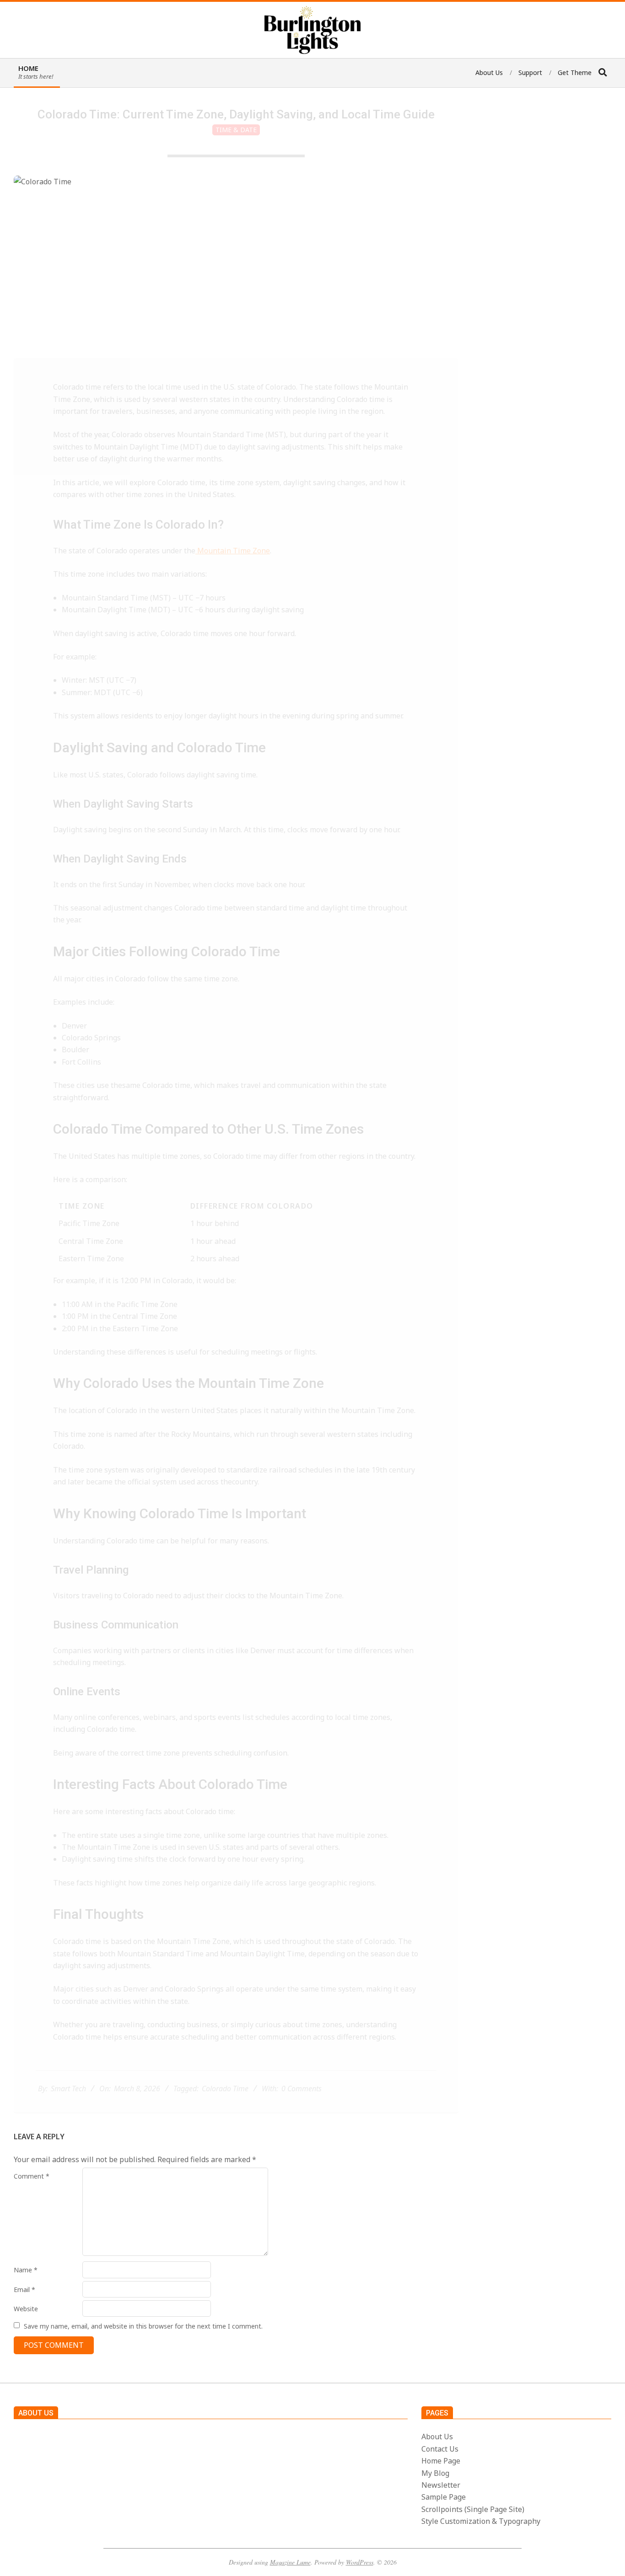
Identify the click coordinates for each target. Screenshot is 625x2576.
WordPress (360, 2562)
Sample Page (444, 2497)
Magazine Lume (290, 2562)
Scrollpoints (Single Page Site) (473, 2509)
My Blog (435, 2473)
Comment (32, 2176)
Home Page (441, 2461)
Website (26, 2309)
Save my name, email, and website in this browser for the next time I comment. (143, 2326)
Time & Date (236, 130)
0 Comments (302, 2089)
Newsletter (441, 2485)
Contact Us (440, 2449)
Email (24, 2289)
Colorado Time (225, 2089)
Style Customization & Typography (481, 2521)
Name (26, 2270)
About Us (437, 2437)
